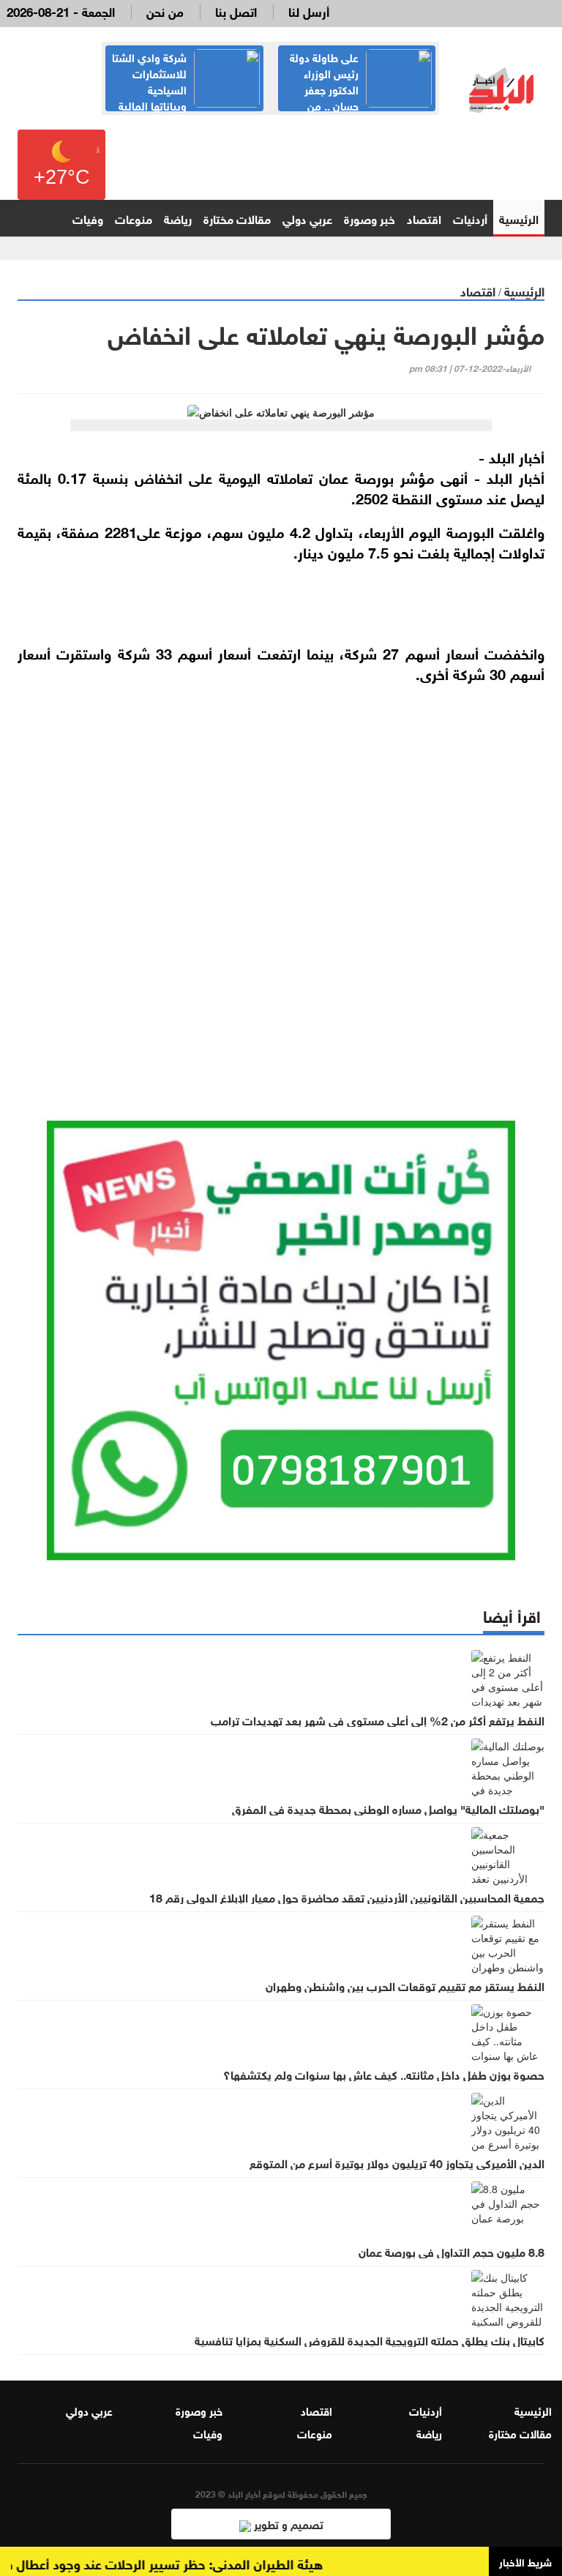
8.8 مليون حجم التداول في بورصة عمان (452, 2251)
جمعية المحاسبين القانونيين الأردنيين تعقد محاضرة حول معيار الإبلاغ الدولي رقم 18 (347, 1897)
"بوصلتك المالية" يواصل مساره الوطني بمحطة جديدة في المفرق (388, 1808)
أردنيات (470, 218)
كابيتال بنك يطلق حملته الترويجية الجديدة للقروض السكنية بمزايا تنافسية (370, 2340)
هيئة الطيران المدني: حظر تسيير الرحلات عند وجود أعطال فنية (175, 2563)
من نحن (165, 11)
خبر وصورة (370, 218)
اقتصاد (424, 218)
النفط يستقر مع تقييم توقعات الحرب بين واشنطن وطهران (405, 1985)
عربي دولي (307, 218)
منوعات (134, 218)
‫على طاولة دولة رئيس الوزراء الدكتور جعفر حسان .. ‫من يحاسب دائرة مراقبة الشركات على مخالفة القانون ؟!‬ (358, 97)
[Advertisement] (281, 895)
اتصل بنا (236, 11)
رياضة (178, 218)
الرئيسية (519, 218)
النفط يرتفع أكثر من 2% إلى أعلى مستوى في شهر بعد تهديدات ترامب (378, 1720)
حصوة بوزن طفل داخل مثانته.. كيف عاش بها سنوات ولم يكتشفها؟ (384, 2074)
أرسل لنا (309, 11)
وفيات (88, 218)
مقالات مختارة (237, 218)
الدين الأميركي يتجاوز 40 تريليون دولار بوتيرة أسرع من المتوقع (397, 2162)
